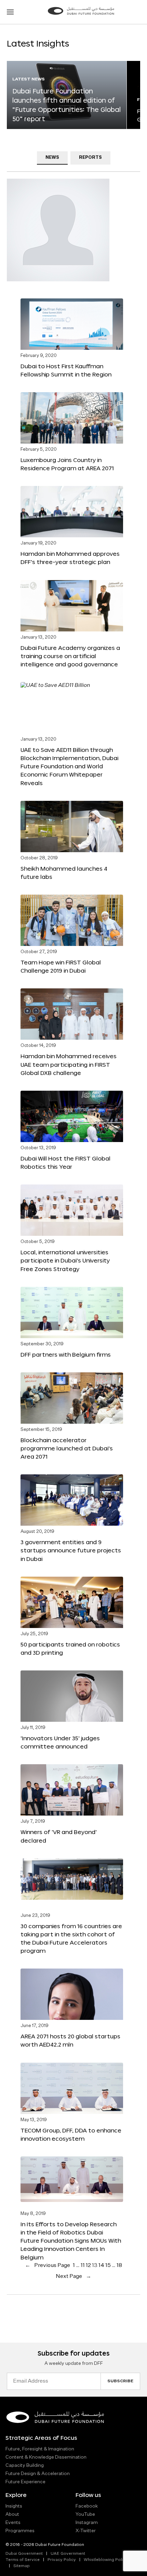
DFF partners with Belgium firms (66, 1354)
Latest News (29, 79)
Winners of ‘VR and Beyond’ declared (59, 1836)
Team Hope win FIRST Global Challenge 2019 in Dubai (61, 966)
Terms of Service (23, 2560)
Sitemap (22, 2566)
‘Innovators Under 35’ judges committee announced (60, 1742)
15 (108, 2266)
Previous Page (48, 2266)
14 (101, 2266)
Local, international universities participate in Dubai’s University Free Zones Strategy (65, 1260)
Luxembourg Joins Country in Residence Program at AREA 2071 (67, 464)
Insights (14, 2506)
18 (119, 2266)
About (12, 2514)
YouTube (85, 2514)
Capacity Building (25, 2465)
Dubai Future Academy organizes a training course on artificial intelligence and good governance (70, 656)
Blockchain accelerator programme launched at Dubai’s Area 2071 (67, 1448)
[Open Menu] (10, 12)
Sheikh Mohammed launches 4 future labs (64, 873)
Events (13, 2523)
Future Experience (25, 2482)
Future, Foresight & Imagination (40, 2449)
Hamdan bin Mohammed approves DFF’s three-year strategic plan (70, 558)
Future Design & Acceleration (38, 2474)
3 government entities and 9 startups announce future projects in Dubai (71, 1550)
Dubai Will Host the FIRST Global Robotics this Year (65, 1162)
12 (88, 2266)
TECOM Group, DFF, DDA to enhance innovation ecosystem (71, 2134)
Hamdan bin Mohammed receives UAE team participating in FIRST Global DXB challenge (69, 1064)
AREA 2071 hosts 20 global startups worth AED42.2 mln (70, 2040)
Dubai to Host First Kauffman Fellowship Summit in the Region (66, 370)
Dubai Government (24, 2554)
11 (83, 2266)
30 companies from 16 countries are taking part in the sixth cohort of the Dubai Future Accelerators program (71, 1938)
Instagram (87, 2523)
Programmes (20, 2531)
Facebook (87, 2506)
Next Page (73, 2277)
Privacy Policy (62, 2560)
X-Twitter (86, 2531)
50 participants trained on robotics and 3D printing (70, 1648)
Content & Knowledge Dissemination (46, 2457)
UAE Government (68, 2554)
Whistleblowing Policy (106, 2560)
